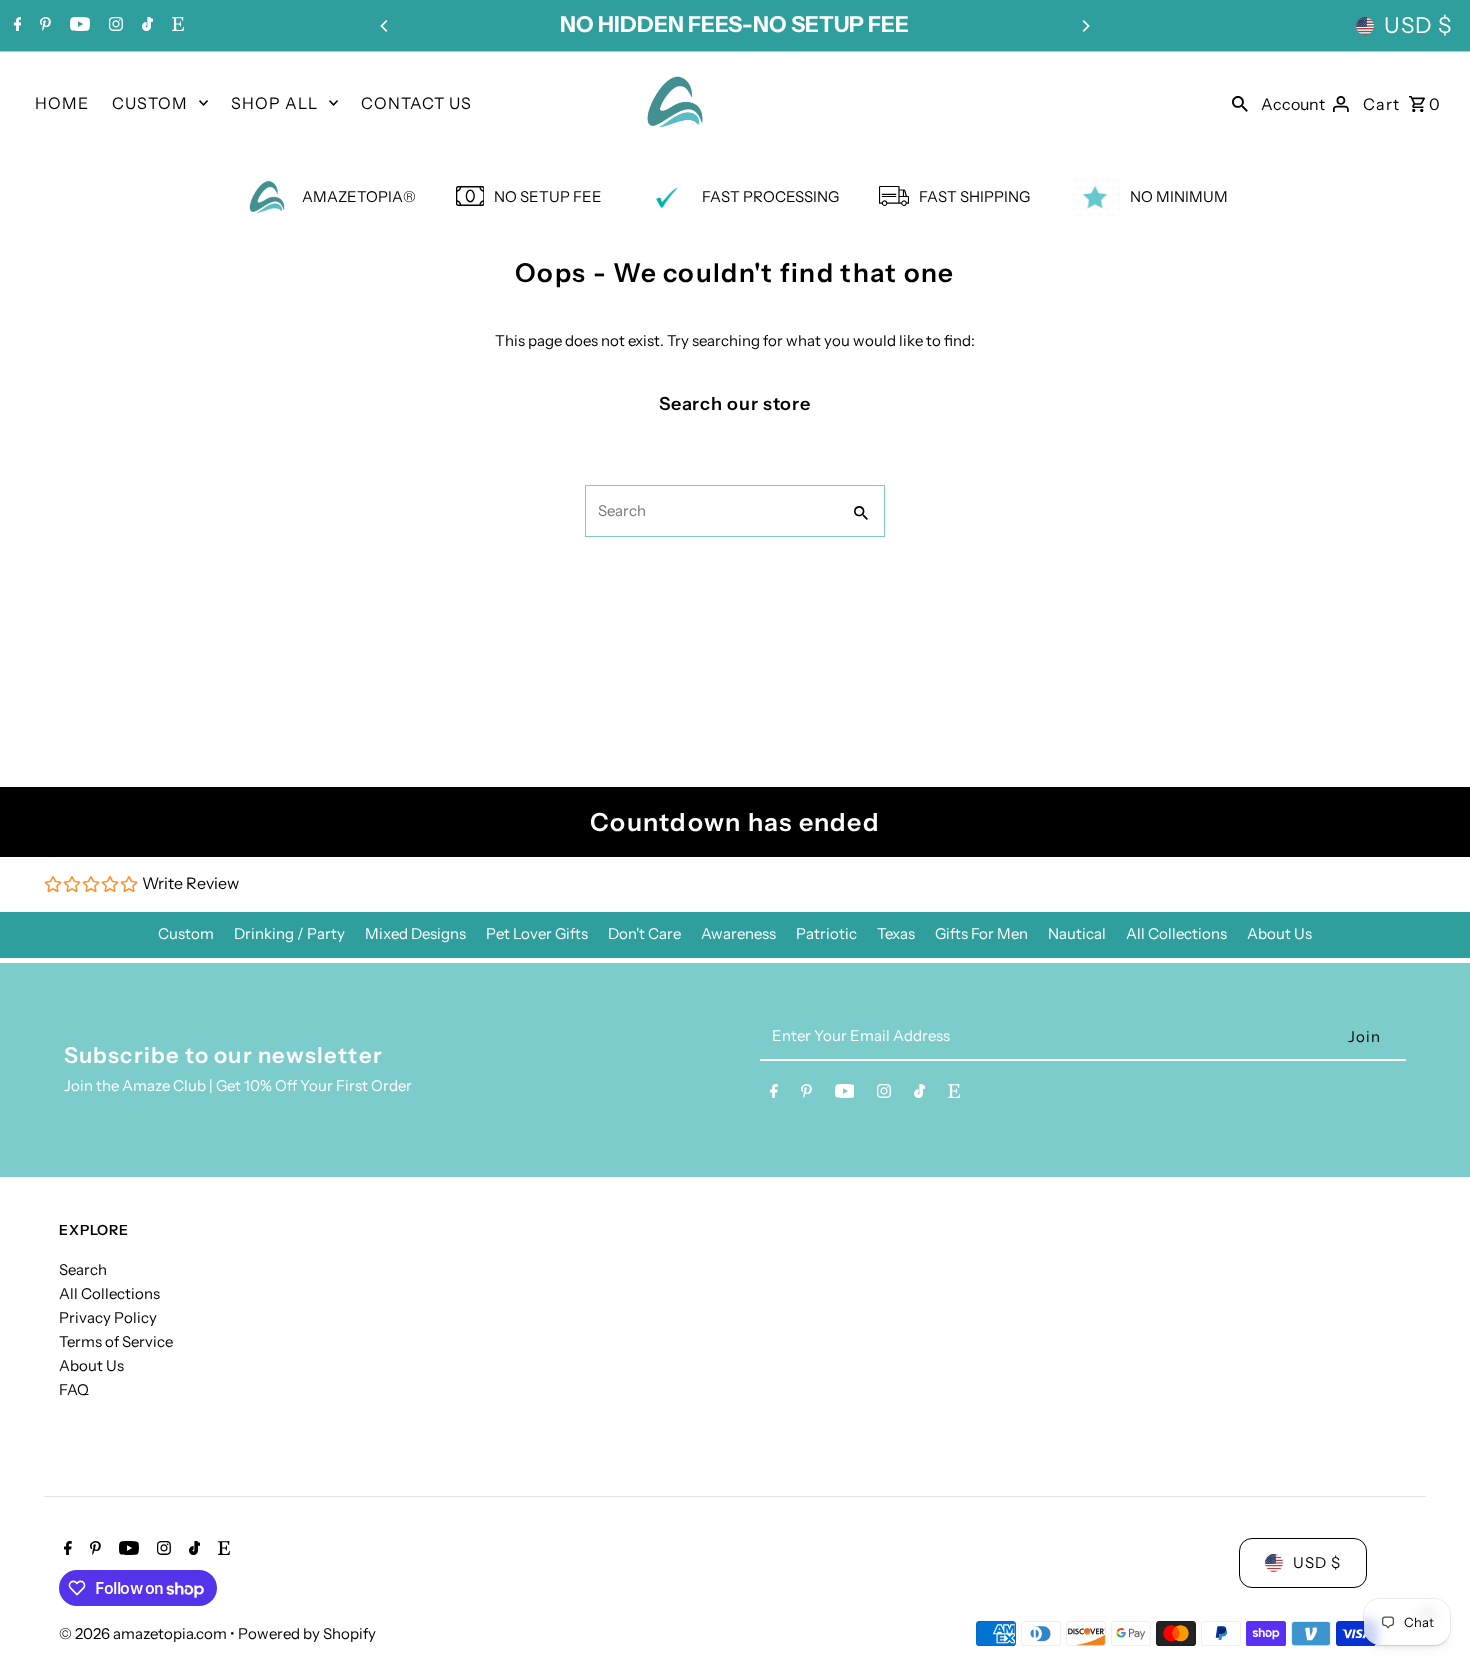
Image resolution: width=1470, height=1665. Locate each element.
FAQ (74, 1389)
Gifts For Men (981, 933)
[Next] (1085, 26)
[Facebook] (15, 26)
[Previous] (385, 26)
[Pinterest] (43, 26)
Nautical (1077, 933)
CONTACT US (416, 103)
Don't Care (644, 933)
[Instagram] (113, 26)
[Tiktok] (145, 26)
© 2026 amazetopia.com (144, 1633)
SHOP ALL (274, 103)
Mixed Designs (415, 933)
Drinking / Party (289, 933)
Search (83, 1269)
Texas (896, 933)
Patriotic (826, 933)
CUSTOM (150, 103)
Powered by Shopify (307, 1633)
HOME (62, 103)
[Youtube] (77, 26)
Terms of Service (116, 1341)
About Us (1279, 933)
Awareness (738, 933)
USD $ (1418, 25)
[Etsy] (175, 26)
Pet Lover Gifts (537, 933)
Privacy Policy (108, 1317)
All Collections (1176, 933)
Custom (186, 933)
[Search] (1240, 102)
